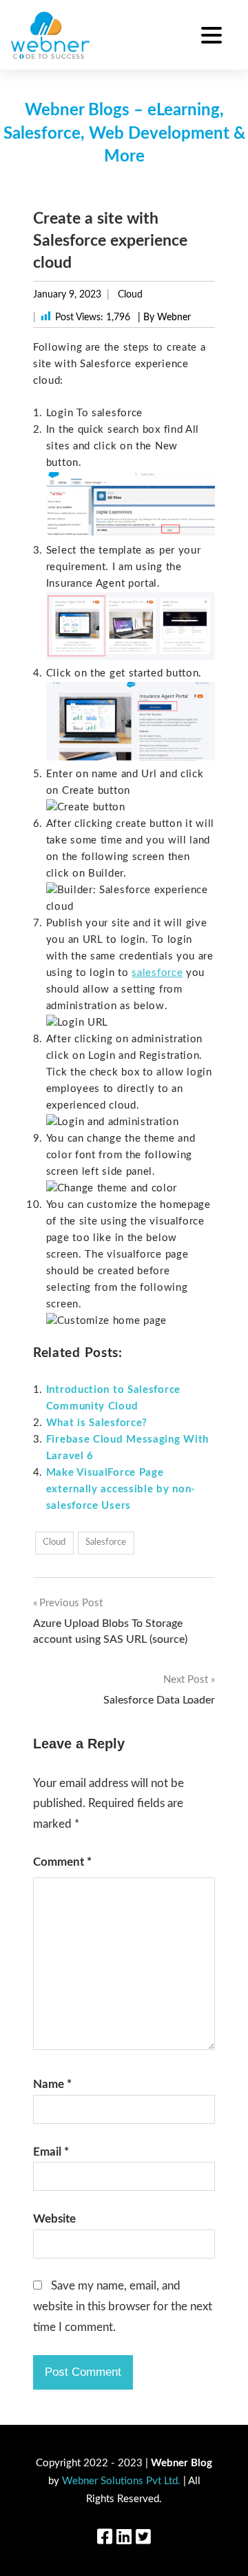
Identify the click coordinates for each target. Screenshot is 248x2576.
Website (54, 2219)
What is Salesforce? (97, 1423)
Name (52, 2084)
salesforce (157, 973)
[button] (211, 37)
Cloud (130, 295)
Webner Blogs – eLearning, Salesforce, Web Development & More (124, 134)
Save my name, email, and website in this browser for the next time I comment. (123, 2306)
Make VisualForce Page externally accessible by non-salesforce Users (121, 1489)
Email (51, 2152)
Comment (62, 1862)
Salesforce (106, 1542)
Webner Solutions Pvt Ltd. (121, 2481)
